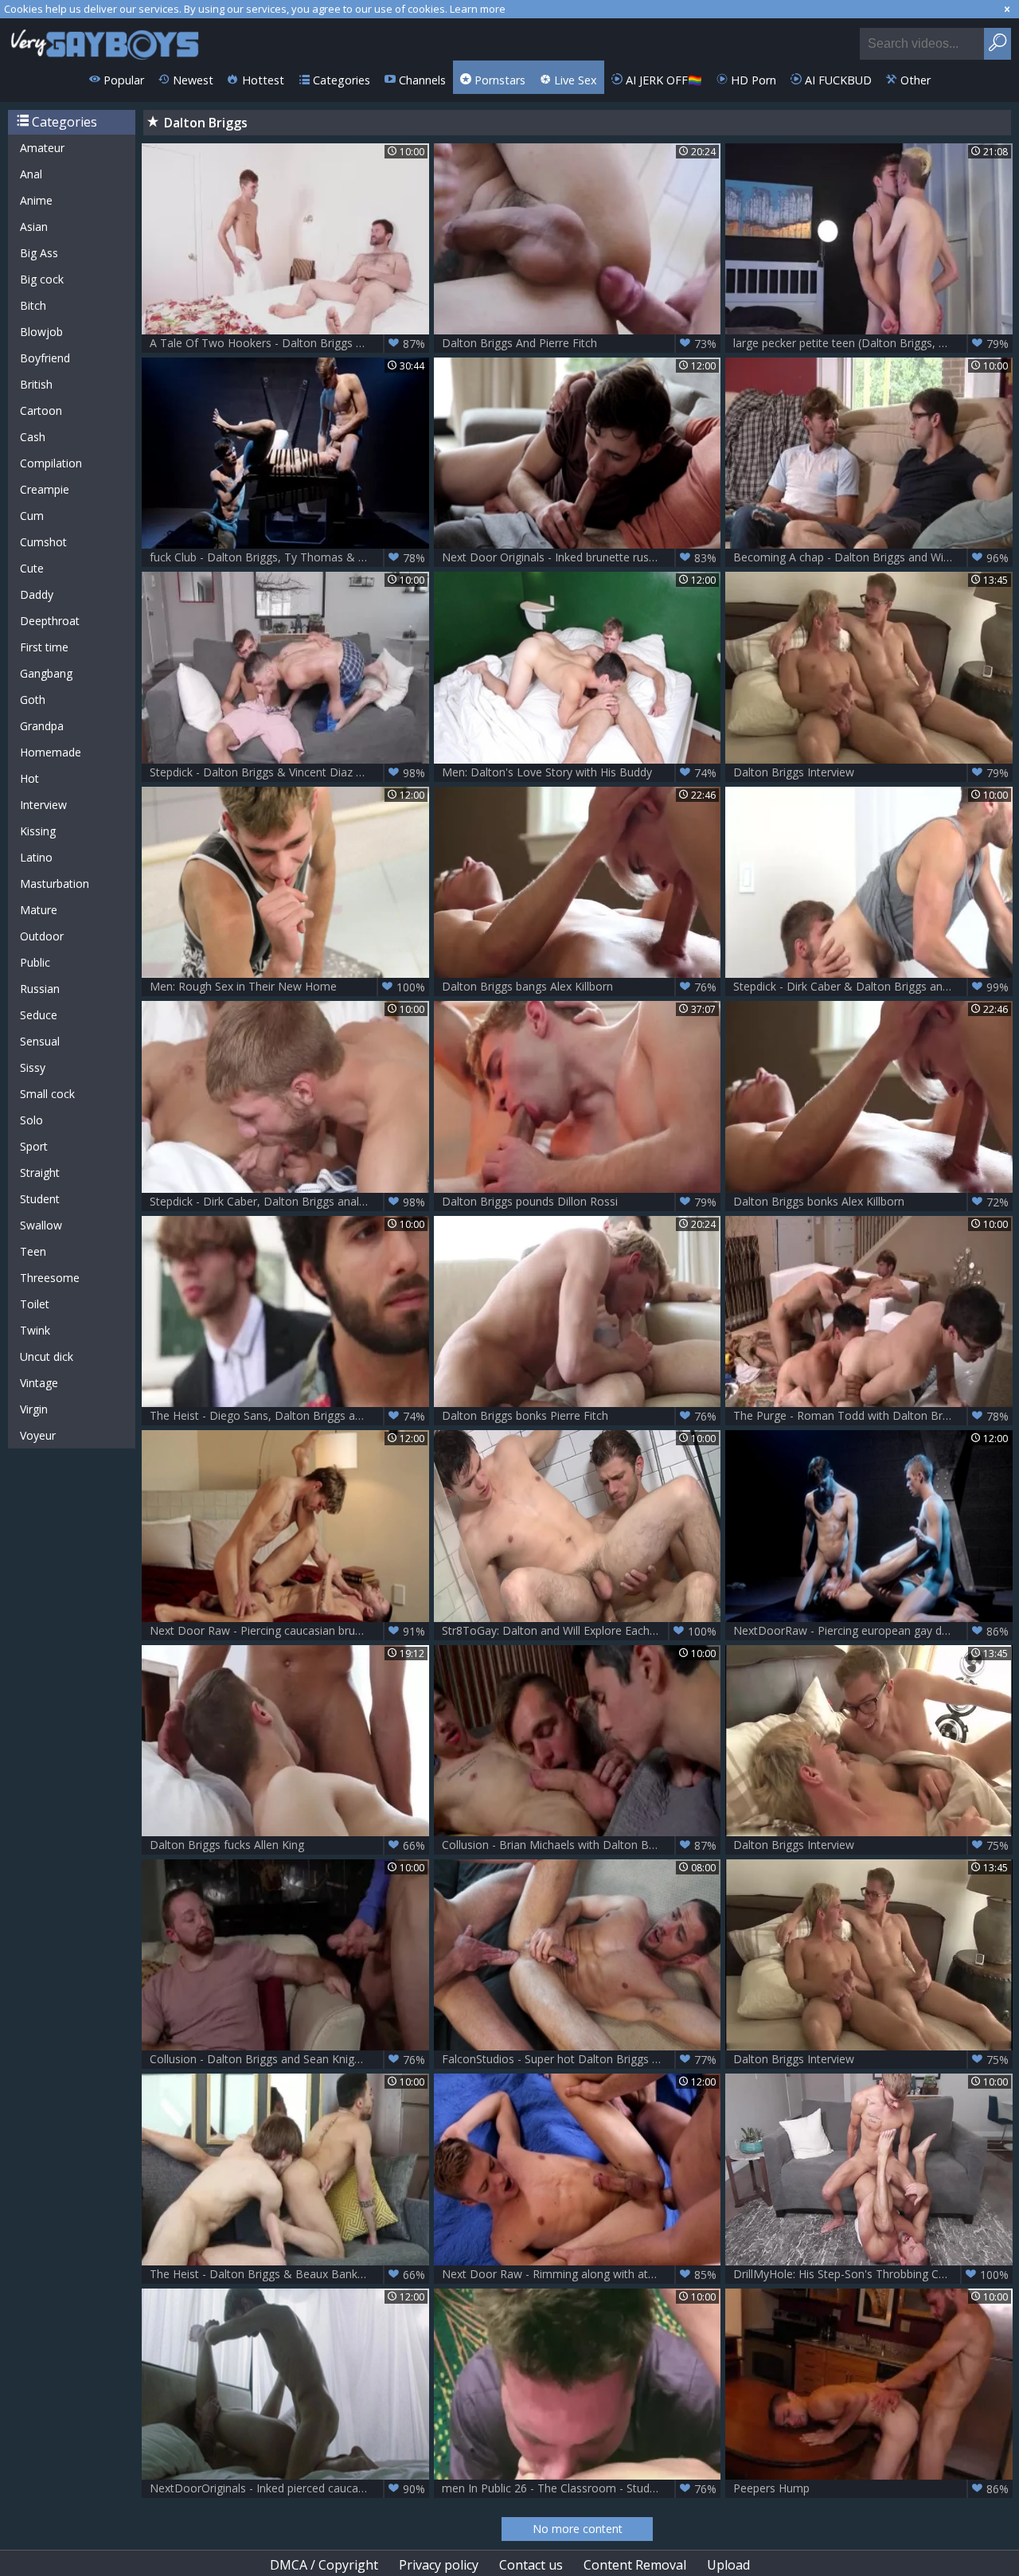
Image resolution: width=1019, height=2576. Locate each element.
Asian (34, 227)
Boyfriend (45, 358)
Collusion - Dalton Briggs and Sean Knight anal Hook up (289, 2059)
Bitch (33, 305)
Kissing (38, 831)
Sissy (33, 1067)
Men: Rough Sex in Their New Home (287, 987)
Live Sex (574, 80)
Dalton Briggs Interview (871, 772)
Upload (728, 2565)
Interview (43, 805)
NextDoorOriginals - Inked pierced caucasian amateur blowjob (289, 2488)
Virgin (34, 1409)
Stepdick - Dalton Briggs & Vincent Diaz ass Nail (287, 772)
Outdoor (42, 936)
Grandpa (42, 726)
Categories (340, 80)
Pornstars (498, 80)
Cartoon (41, 410)
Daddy (37, 594)
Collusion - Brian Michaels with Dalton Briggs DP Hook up (582, 1845)
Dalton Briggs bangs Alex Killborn (580, 987)
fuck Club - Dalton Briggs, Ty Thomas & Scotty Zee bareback (289, 557)
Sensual (40, 1041)
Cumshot (43, 542)
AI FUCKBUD (837, 80)
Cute (32, 568)
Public (35, 962)
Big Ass (39, 253)
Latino (36, 857)
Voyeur (38, 1435)
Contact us (531, 2565)
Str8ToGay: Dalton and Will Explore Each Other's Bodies (582, 1631)
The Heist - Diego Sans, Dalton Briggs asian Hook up (287, 1416)
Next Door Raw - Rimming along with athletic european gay (582, 2274)
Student (40, 1199)
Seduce (39, 1015)
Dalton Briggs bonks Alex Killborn (871, 1202)
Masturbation (55, 883)
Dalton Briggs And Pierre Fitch (580, 343)
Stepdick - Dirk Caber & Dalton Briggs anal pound (871, 987)
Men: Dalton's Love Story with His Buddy (580, 772)
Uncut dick (47, 1356)
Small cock (47, 1094)
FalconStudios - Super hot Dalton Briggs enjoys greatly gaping (582, 2059)
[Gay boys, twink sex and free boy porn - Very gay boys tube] (105, 39)
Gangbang (46, 673)
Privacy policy (439, 2565)
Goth (33, 700)
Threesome (50, 1278)
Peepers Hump (871, 2488)
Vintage (39, 1383)
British (36, 384)
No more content (578, 2529)
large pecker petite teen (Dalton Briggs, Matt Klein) (871, 343)
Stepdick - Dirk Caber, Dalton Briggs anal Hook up (287, 1202)
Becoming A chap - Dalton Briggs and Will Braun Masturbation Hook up (873, 557)
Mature (39, 910)
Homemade (51, 752)
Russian (40, 989)
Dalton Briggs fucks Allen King (287, 1845)
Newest (191, 80)
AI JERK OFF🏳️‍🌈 (662, 80)
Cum (32, 516)
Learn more (478, 9)
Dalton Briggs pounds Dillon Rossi (580, 1202)
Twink (35, 1330)
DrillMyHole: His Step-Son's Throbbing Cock (871, 2274)
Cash (33, 437)
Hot (29, 778)
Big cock (42, 279)
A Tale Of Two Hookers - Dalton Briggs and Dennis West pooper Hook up (289, 343)
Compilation (51, 463)
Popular (122, 80)
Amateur (42, 148)
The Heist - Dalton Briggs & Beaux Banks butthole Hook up (289, 2274)
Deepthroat (50, 621)
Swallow (41, 1225)
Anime (36, 200)
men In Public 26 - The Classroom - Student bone (580, 2488)
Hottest (262, 80)
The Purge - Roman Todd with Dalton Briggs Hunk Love (873, 1416)
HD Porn (752, 80)
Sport (34, 1146)
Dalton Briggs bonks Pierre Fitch (580, 1416)
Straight (40, 1173)
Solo (31, 1120)
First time (44, 647)
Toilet (35, 1304)
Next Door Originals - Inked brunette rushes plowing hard (582, 557)
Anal (31, 174)
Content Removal (635, 2565)
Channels (421, 80)
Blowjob (41, 332)
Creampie (45, 489)
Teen (33, 1251)
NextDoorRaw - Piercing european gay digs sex (871, 1631)
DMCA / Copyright (324, 2565)
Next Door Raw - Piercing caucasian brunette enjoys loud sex (289, 1631)
